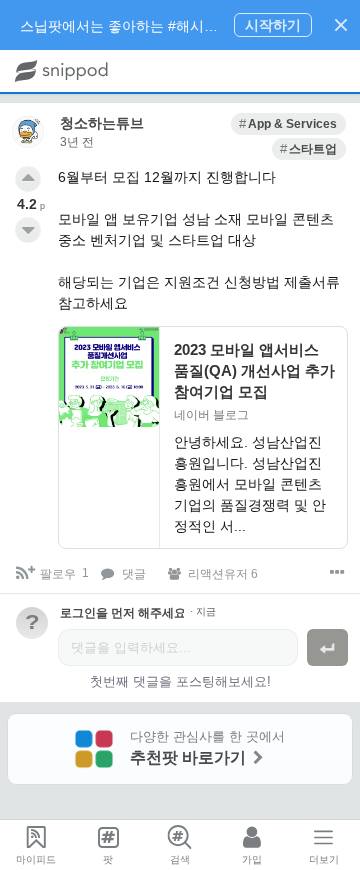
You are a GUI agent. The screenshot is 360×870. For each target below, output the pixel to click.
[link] (288, 124)
